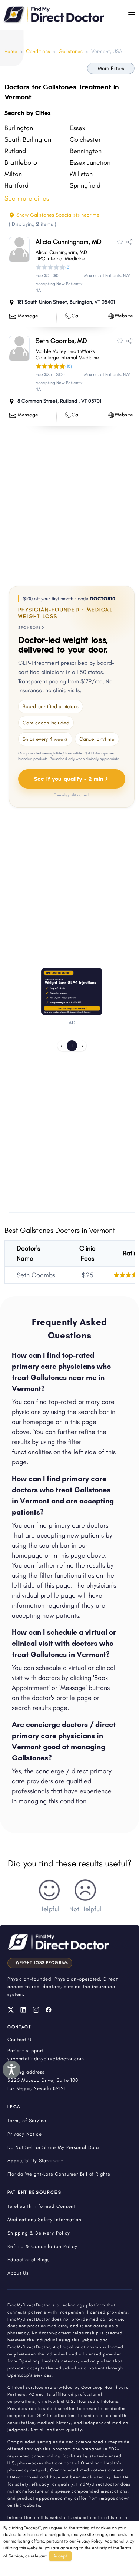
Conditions (38, 51)
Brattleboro (21, 162)
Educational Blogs (29, 2260)
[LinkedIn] (23, 2010)
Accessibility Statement (35, 2161)
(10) (69, 366)
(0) (68, 267)
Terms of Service (27, 2121)
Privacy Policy (90, 2541)
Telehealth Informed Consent (42, 2206)
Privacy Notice (25, 2134)
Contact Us (21, 2039)
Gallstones (71, 51)
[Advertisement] (69, 504)
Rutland (15, 151)
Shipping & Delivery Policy (39, 2233)
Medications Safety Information (44, 2220)
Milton (13, 174)
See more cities (27, 198)
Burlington (19, 128)
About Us (18, 2273)
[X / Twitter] (11, 2010)
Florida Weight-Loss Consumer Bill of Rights (59, 2174)
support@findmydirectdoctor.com (46, 2059)
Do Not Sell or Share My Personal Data (53, 2147)
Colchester (85, 139)
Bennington (86, 151)
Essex (77, 128)
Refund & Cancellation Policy (42, 2246)
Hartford (16, 185)
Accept (60, 2556)
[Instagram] (36, 2010)
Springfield (85, 185)
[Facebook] (49, 2010)
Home (11, 51)
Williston (81, 174)
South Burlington (28, 139)
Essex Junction (90, 162)
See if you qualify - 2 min (69, 778)
